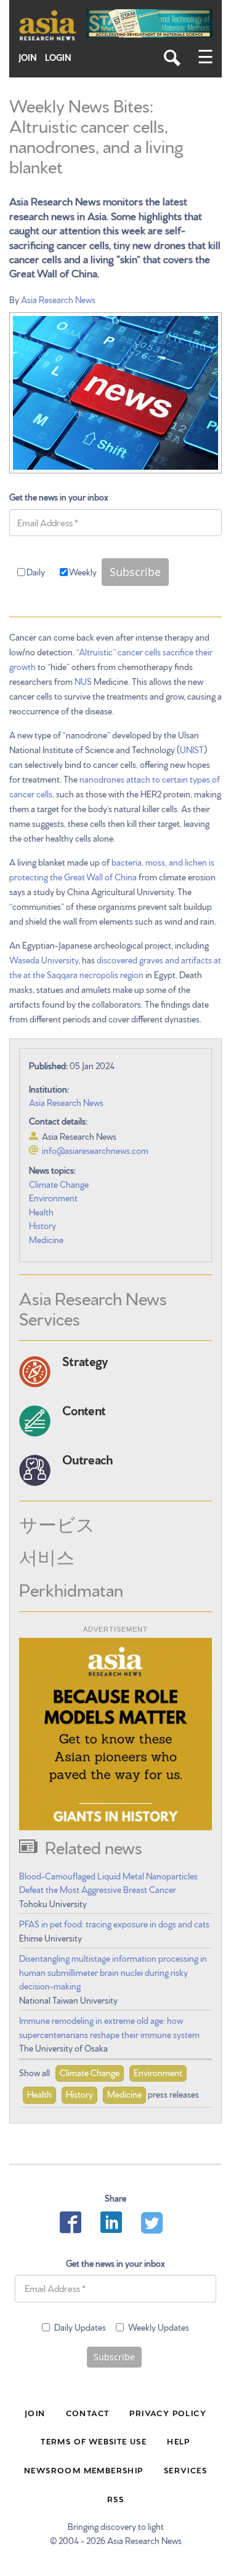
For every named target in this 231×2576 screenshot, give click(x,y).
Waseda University (44, 960)
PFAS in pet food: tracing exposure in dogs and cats (114, 1924)
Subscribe (135, 572)
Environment (53, 1198)
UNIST (192, 749)
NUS (83, 681)
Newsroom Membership (84, 2470)
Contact (88, 2412)
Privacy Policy (168, 2412)
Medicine (46, 1239)
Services (185, 2470)
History (43, 1225)
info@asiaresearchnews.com (95, 1150)
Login (58, 57)
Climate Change (59, 1184)
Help (179, 2441)
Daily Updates (80, 2327)
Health (41, 1212)
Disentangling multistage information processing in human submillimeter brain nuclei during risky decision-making (113, 1972)
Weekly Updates (159, 2327)
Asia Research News (58, 299)
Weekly (83, 572)
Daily (36, 572)
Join (28, 57)
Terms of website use (94, 2441)
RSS (115, 2499)
